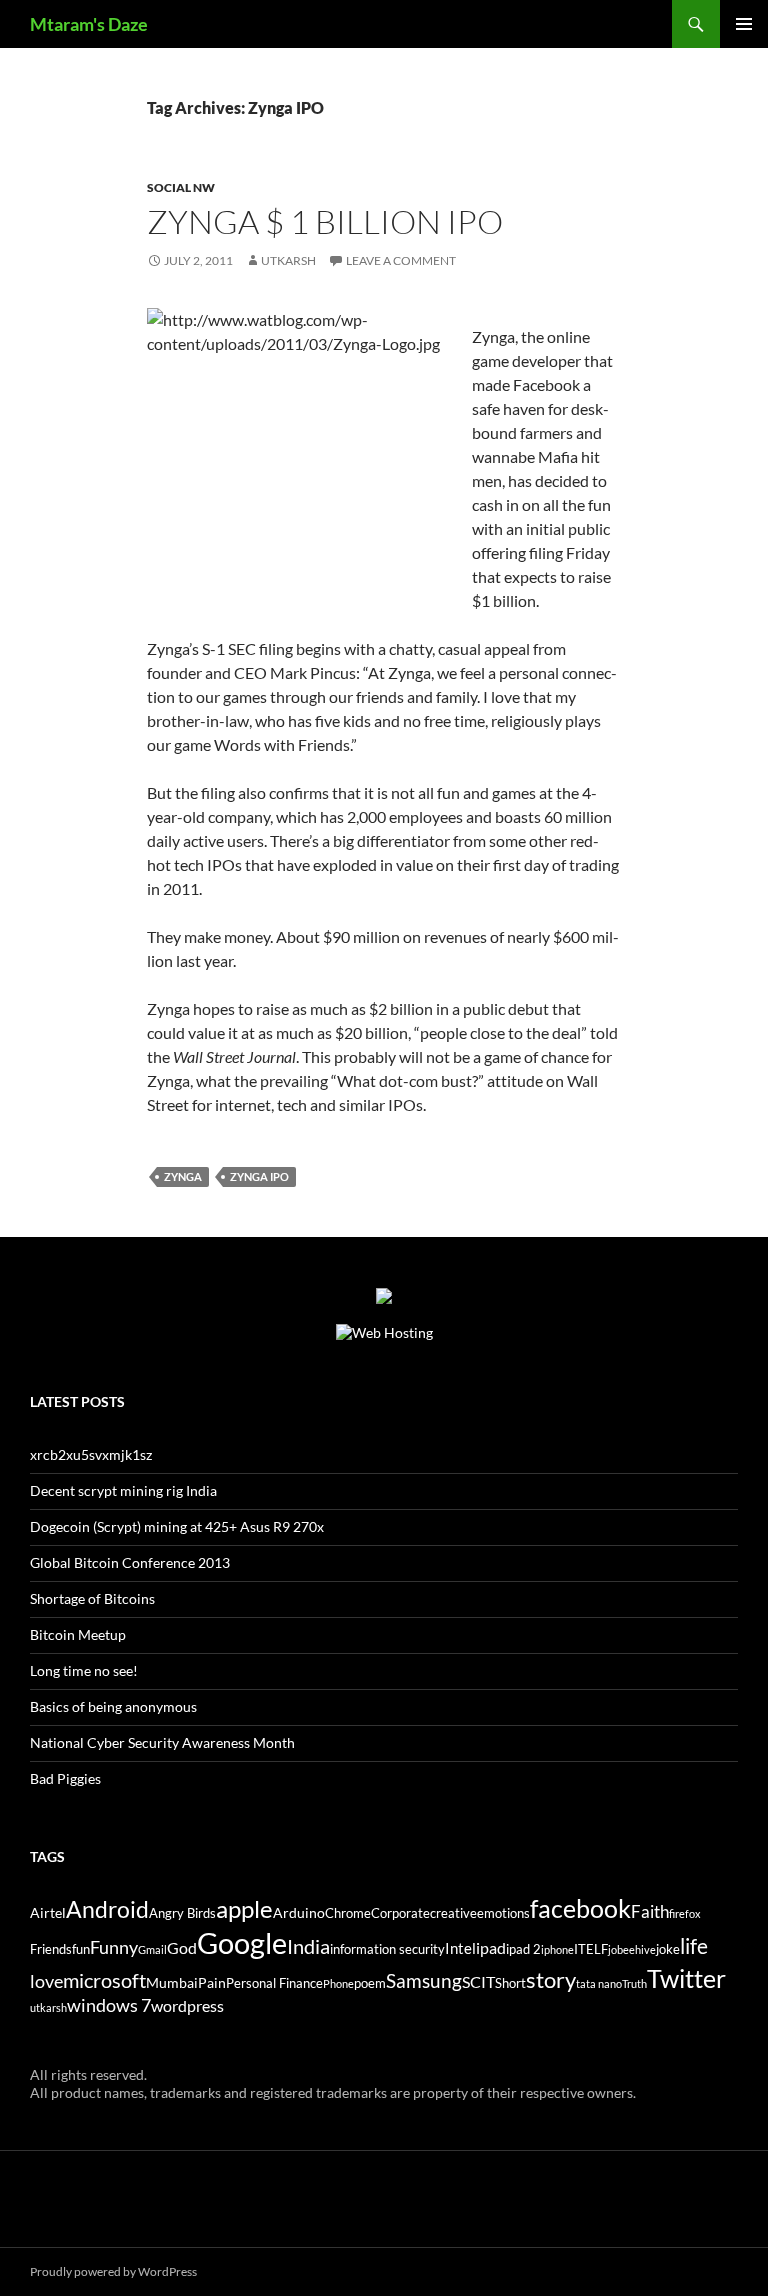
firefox (685, 1913)
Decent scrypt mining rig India (123, 1490)
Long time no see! (84, 1670)
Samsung (424, 1980)
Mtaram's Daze (89, 24)
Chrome (348, 1913)
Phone (338, 1983)
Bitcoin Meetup (78, 1634)
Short (510, 1983)
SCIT (478, 1981)
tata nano (599, 1983)
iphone (557, 1949)
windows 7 (109, 2005)
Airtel (48, 1912)
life (694, 1946)
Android (107, 1909)
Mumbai (172, 1982)
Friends (51, 1949)
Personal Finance (274, 1983)
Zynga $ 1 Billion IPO (325, 221)
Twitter (686, 1978)
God (182, 1947)
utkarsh (48, 2007)
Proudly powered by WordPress (113, 2271)
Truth (634, 1983)
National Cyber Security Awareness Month (162, 1742)
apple (244, 1909)
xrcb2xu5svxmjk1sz (91, 1454)
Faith (650, 1911)
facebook (580, 1908)
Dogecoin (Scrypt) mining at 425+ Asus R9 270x (177, 1526)
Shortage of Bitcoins (92, 1598)
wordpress (187, 2005)
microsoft (104, 1980)
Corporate (400, 1913)
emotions (503, 1913)
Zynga (183, 1176)
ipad (491, 1947)
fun (81, 1949)
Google (242, 1942)
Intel (460, 1948)
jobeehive (632, 1949)
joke (668, 1949)
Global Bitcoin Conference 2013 (130, 1562)
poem (370, 1983)
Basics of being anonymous (113, 1706)
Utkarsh (288, 260)
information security (387, 1949)
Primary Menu (744, 24)
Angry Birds (182, 1913)
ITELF (591, 1949)
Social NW (181, 187)
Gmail (152, 1949)
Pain (212, 1982)
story (551, 1979)
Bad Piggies (65, 1778)
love (46, 1981)
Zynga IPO (259, 1176)
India (308, 1946)
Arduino (299, 1912)
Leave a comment (401, 260)
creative (453, 1913)
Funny (114, 1947)
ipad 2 (523, 1949)
